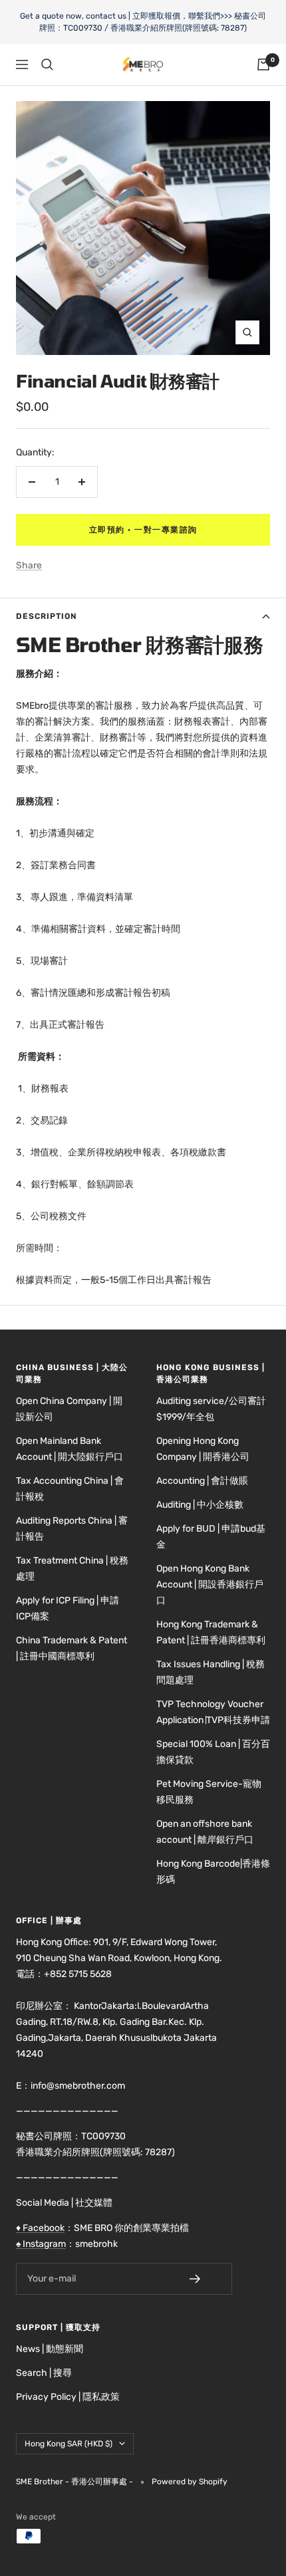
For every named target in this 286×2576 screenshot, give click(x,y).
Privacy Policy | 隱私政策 (68, 2397)
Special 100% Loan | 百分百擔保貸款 (213, 1752)
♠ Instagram (41, 2244)
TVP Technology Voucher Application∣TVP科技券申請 (213, 1712)
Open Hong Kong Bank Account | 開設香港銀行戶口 (210, 1584)
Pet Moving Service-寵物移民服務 (209, 1792)
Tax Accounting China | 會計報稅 (70, 1489)
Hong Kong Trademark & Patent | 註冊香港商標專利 (211, 1632)
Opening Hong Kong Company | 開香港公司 (203, 1449)
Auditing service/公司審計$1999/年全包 (211, 1409)
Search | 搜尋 (44, 2373)
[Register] (204, 2279)
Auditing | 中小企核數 (200, 1505)
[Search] (47, 64)
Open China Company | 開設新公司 (69, 1409)
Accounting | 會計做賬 (202, 1481)
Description (47, 616)
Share (29, 565)
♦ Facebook (40, 2228)
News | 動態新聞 (50, 2349)
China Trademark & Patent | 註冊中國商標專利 (71, 1648)
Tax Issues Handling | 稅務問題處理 (211, 1672)
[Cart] (263, 64)
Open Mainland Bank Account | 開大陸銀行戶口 (70, 1449)
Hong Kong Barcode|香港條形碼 (213, 1872)
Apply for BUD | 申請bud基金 (211, 1537)
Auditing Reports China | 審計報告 (72, 1529)
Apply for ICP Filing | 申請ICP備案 (68, 1608)
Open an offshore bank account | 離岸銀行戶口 (205, 1832)
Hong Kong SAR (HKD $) (69, 2444)
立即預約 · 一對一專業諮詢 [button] (143, 530)
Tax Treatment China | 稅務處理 (72, 1569)
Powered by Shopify (190, 2482)
